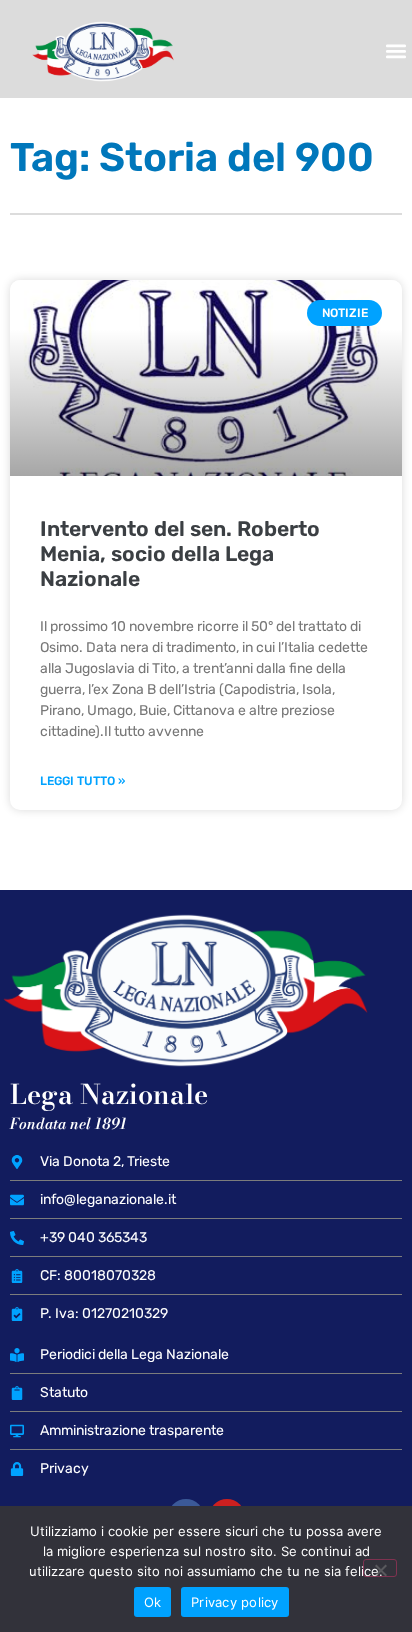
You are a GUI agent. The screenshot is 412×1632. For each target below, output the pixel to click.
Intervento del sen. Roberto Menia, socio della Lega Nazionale (180, 553)
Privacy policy (235, 1602)
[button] (395, 51)
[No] (380, 1568)
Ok (153, 1602)
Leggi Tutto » (82, 781)
